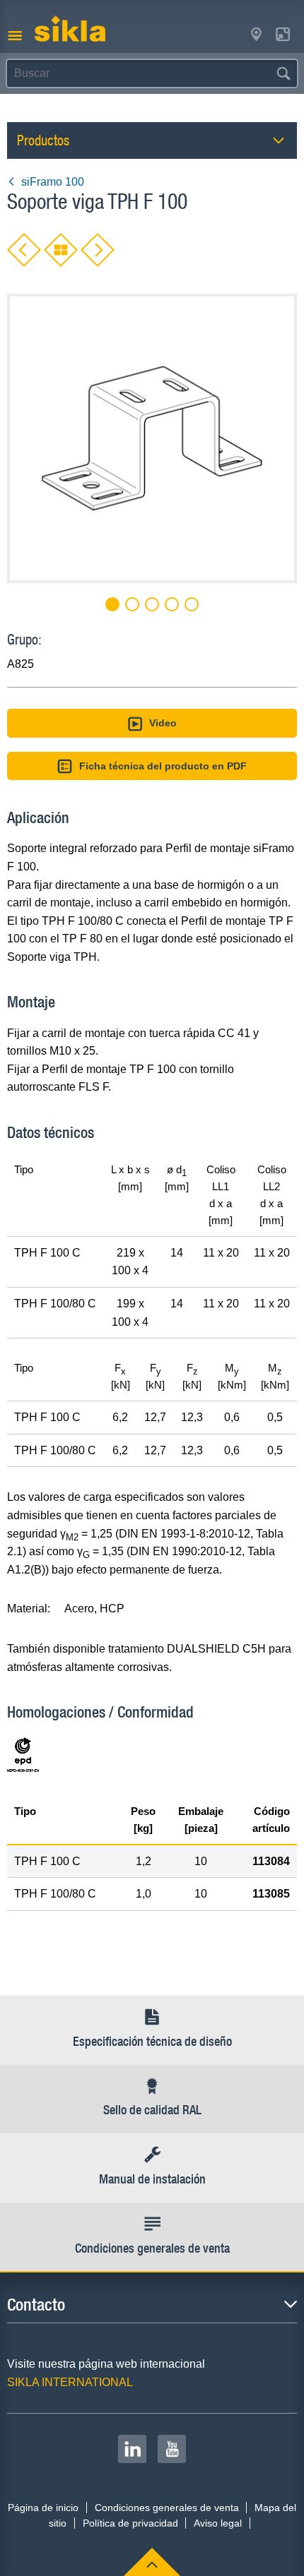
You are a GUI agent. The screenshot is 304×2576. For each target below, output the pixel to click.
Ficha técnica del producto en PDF (163, 766)
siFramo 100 (53, 182)
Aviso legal (218, 2523)
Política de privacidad (130, 2523)
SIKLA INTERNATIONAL (70, 2382)
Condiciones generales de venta (167, 2508)
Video (163, 723)
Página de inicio (43, 2508)
